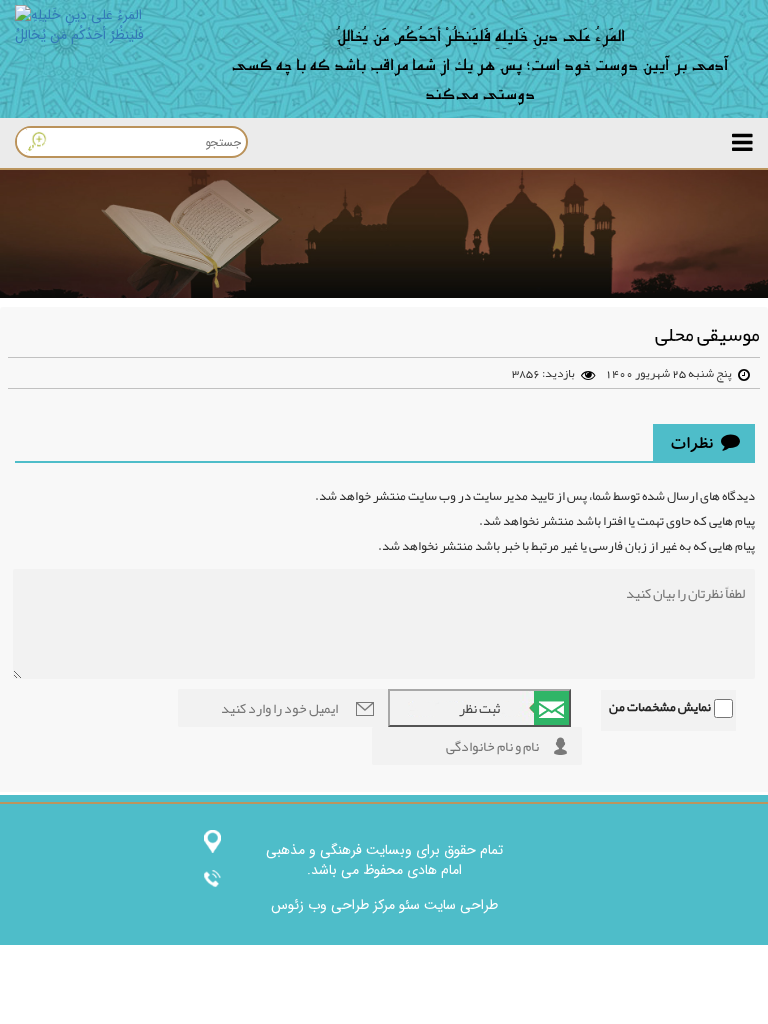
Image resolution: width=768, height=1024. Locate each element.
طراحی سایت (459, 905)
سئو (407, 905)
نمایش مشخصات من (660, 707)
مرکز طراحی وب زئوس (333, 905)
